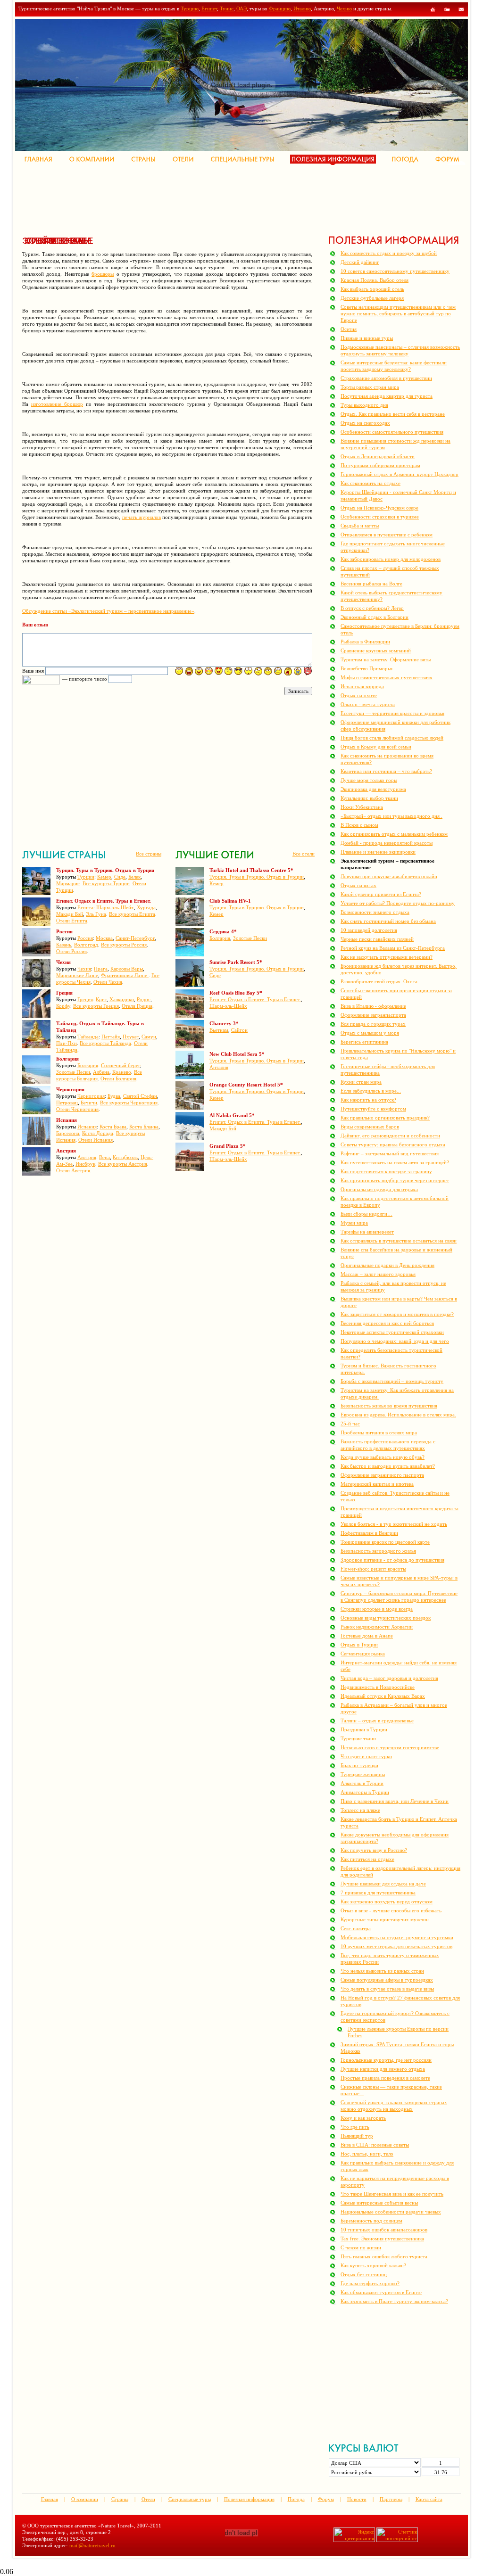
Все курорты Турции (106, 883)
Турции (86, 877)
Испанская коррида (362, 686)
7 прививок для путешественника (378, 1893)
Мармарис (68, 883)
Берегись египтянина (364, 1042)
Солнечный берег (121, 1065)
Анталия (219, 1067)
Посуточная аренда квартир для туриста (387, 396)
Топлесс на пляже (360, 1810)
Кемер (104, 877)
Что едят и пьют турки (366, 1756)
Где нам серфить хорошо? (370, 2283)
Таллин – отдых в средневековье (377, 1720)
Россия (85, 938)
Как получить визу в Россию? (374, 1850)
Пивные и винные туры (367, 338)
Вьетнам (219, 1030)
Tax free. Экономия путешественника (382, 2239)
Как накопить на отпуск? (368, 1100)
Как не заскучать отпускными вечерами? (387, 957)
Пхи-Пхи (67, 1043)
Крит (101, 999)
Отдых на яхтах (358, 885)
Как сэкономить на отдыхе (371, 483)
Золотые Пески (73, 1072)
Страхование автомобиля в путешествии (386, 378)
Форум (326, 2499)
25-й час (350, 1424)
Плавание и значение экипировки (378, 852)
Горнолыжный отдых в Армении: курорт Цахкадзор (400, 474)
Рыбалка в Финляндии (365, 642)
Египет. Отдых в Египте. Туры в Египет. (255, 999)
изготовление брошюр (57, 404)
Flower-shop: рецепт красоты (373, 1569)
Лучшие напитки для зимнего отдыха (383, 2069)
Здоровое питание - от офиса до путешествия (392, 1560)
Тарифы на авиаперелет (367, 1232)
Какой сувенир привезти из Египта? (381, 894)
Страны (120, 2499)
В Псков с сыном (359, 825)
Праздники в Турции (364, 1729)
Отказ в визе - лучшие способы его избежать (391, 1910)
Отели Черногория (77, 1109)
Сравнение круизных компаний (376, 650)
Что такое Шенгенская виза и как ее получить (392, 2194)
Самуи (149, 1037)
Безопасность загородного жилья (378, 1551)
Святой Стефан (140, 1096)
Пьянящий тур (357, 2136)
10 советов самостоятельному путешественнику (395, 271)
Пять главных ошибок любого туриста (384, 2256)
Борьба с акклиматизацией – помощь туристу (392, 1381)
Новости (357, 2499)
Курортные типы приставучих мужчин (385, 1919)
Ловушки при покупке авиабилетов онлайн (389, 876)
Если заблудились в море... (371, 1091)
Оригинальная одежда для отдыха (379, 1189)
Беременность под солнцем (371, 2221)
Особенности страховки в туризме (380, 517)
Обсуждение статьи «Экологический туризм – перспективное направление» (108, 611)
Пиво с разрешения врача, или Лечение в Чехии (395, 1801)
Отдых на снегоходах (365, 423)
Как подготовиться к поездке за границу (386, 1171)
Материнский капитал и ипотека (377, 1484)
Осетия (349, 329)
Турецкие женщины (363, 1774)
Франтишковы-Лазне (125, 975)
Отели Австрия (73, 1170)
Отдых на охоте (359, 695)
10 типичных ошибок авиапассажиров (384, 2230)
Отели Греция (137, 1006)
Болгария (88, 1065)
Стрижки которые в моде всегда (377, 1609)
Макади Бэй (70, 914)
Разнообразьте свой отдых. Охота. (380, 981)
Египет (209, 8)
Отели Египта (72, 921)
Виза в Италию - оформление (373, 1006)
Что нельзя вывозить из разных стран (382, 1971)
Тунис (227, 8)
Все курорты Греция (96, 1006)
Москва (104, 938)
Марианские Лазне (77, 975)
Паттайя (111, 1037)
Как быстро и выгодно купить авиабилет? (388, 1466)
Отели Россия (71, 951)
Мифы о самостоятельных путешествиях (387, 677)
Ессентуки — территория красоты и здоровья (392, 713)
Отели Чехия (108, 982)
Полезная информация (249, 2499)
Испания (87, 1127)
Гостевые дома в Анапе (367, 1636)
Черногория (91, 1096)
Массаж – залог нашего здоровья (378, 1274)
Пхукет (131, 1037)
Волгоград (86, 945)
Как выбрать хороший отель (372, 289)
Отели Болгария (118, 1078)
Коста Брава (113, 1127)
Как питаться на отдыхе (367, 1859)
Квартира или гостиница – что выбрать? (386, 771)
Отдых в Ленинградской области (378, 456)
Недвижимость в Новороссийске (378, 1687)
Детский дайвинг (360, 262)
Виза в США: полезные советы (375, 2145)
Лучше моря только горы (369, 780)
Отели (148, 2499)
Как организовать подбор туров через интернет (395, 1180)
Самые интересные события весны (379, 2203)
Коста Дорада (98, 1133)
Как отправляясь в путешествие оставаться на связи (399, 1241)
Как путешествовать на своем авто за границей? (395, 1162)
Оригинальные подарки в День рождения (387, 1265)
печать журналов (142, 517)
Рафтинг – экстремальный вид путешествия (390, 1153)
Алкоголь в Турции (362, 1783)
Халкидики (122, 999)
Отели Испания (96, 1140)
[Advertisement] (194, 198)
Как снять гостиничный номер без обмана (388, 921)
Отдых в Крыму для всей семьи (376, 747)
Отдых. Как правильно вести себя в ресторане (393, 414)
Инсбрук (85, 1164)
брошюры (103, 274)
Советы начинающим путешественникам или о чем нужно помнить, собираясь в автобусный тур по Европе (398, 313)
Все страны (149, 854)
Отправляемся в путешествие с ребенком (387, 535)
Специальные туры (190, 2499)
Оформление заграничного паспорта (382, 1475)
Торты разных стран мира (370, 387)
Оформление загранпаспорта (373, 1015)
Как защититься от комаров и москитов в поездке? (397, 1314)
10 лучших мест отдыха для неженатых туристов (396, 1946)
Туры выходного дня (364, 405)
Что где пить (355, 2127)
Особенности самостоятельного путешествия (392, 432)
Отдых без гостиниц (364, 2274)
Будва (114, 1096)
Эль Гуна (96, 914)
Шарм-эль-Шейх (115, 907)
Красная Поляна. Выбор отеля (375, 280)
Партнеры (391, 2499)
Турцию (190, 8)
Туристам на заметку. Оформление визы (386, 659)
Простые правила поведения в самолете (385, 2078)
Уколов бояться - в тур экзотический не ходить (394, 1524)
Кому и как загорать (363, 2118)
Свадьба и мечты (360, 526)
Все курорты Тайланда (105, 1043)
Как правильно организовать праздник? (385, 1118)
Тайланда (88, 1037)
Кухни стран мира (361, 1082)
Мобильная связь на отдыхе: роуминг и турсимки (397, 1937)
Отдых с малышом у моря (370, 1033)
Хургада (146, 907)
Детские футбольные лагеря (372, 298)
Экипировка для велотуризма (373, 789)
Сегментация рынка (363, 1654)
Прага (101, 969)
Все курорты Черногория (129, 1103)
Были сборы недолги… (366, 1214)
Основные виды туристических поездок (386, 1618)
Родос (144, 999)
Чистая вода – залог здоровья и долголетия (389, 1678)
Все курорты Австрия (123, 1164)
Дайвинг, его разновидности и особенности (390, 1136)
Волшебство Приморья (366, 668)
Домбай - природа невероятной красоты (387, 843)
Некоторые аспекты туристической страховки (392, 1332)
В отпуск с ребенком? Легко (372, 608)
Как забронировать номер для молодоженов (391, 559)
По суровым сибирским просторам (380, 465)
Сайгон (239, 1030)
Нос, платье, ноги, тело (367, 2154)
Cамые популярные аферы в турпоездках (387, 1980)
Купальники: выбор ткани (369, 798)
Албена (101, 1072)
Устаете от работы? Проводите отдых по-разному (398, 903)
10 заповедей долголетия (369, 930)
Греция (85, 999)
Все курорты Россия (124, 945)
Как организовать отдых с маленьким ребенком (394, 834)
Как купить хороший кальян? (373, 2265)
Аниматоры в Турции (365, 1792)
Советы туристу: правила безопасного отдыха (393, 1144)
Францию (280, 8)
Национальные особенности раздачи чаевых (391, 2212)
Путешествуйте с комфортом (373, 1109)
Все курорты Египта (132, 914)
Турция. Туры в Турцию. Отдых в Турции (257, 877)
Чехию (344, 8)
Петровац (67, 1103)
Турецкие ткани (358, 1738)
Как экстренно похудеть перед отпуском (387, 1901)
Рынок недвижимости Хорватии (377, 1627)
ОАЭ (241, 8)
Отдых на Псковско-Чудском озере (379, 508)
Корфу (63, 1006)
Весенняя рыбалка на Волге (371, 584)
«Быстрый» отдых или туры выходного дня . (391, 816)
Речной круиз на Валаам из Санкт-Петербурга (393, 948)
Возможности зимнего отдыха (375, 912)
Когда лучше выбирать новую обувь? (383, 1457)
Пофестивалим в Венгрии (369, 1533)
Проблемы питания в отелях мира (379, 1432)
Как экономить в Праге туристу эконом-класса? (394, 2301)
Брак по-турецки (359, 1765)
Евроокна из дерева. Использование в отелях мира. (398, 1415)
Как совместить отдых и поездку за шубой (389, 253)
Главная (50, 2499)
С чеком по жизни (361, 2247)
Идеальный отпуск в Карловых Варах (383, 1696)
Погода (296, 2499)
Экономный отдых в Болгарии (375, 617)
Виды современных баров (370, 1127)
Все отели (304, 854)
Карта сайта (429, 2499)
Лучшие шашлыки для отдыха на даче (383, 1884)
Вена (104, 1157)
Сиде (120, 877)
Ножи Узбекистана (362, 807)
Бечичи (89, 1103)
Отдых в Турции (359, 1645)
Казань (64, 945)
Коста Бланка (144, 1127)
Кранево (122, 1072)
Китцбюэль (125, 1157)
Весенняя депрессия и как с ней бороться (387, 1323)
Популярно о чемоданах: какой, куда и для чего (395, 1341)
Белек (134, 877)
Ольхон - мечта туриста (368, 704)
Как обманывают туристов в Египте (381, 2292)
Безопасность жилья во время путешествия (389, 1406)
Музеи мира (354, 1223)
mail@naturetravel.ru (92, 2545)
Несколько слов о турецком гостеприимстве (390, 1747)
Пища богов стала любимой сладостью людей (392, 738)
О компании (85, 2499)
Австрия (87, 1157)
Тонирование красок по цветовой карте (385, 1542)
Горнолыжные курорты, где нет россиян (386, 2060)
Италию (302, 8)
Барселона (68, 1133)
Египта (85, 907)
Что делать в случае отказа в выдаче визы (387, 1989)
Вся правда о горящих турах (373, 1024)
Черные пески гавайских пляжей (377, 939)
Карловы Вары (127, 969)
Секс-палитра (356, 1928)
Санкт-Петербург (135, 938)
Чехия (84, 969)
